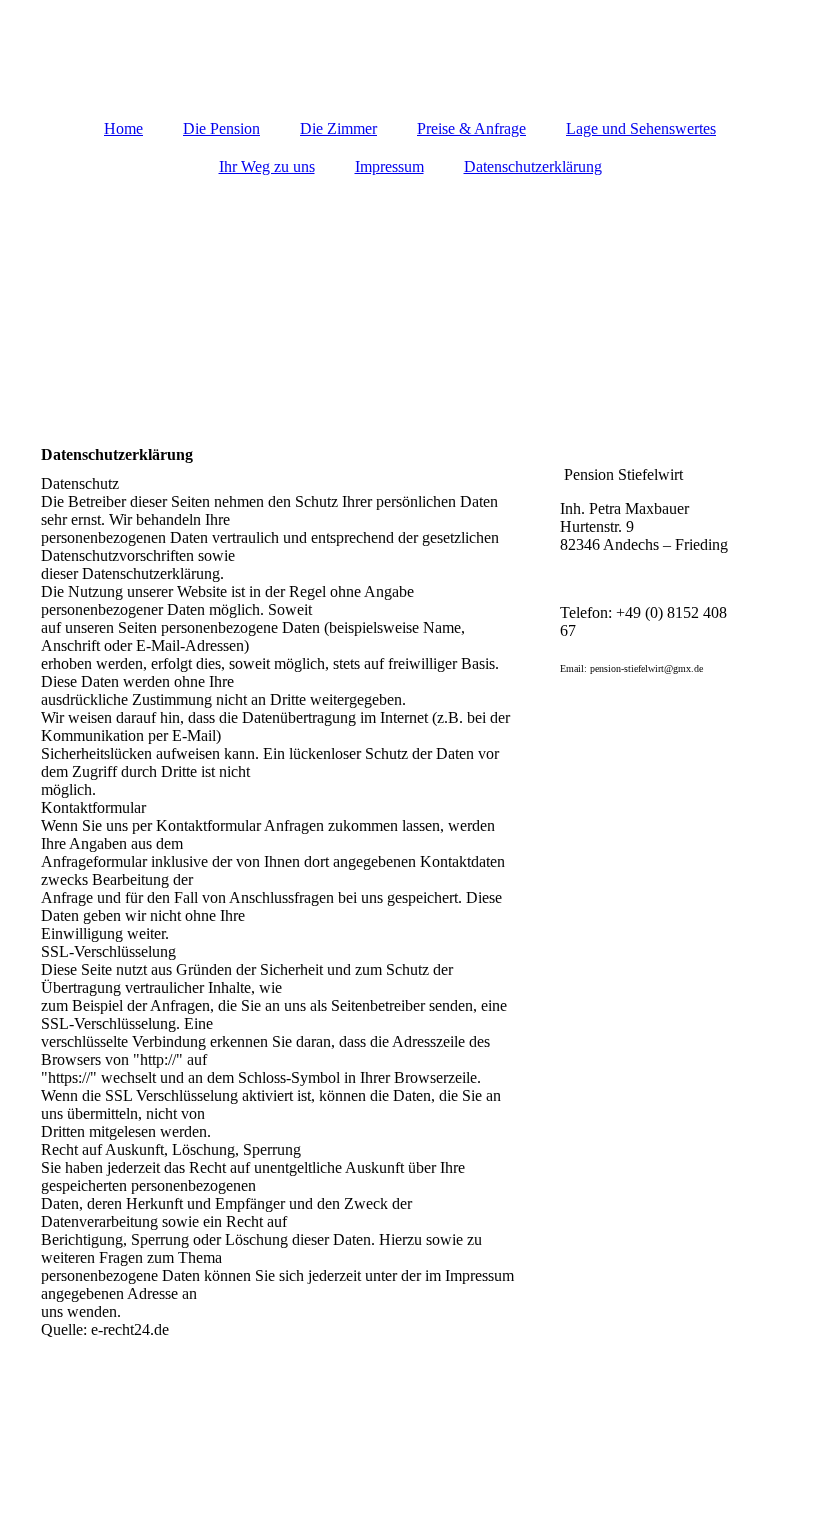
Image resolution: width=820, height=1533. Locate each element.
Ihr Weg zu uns (267, 166)
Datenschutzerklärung (533, 166)
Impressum (389, 166)
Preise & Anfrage (471, 128)
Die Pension (221, 128)
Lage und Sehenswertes (641, 128)
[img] (410, 301)
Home (123, 128)
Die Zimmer (338, 128)
